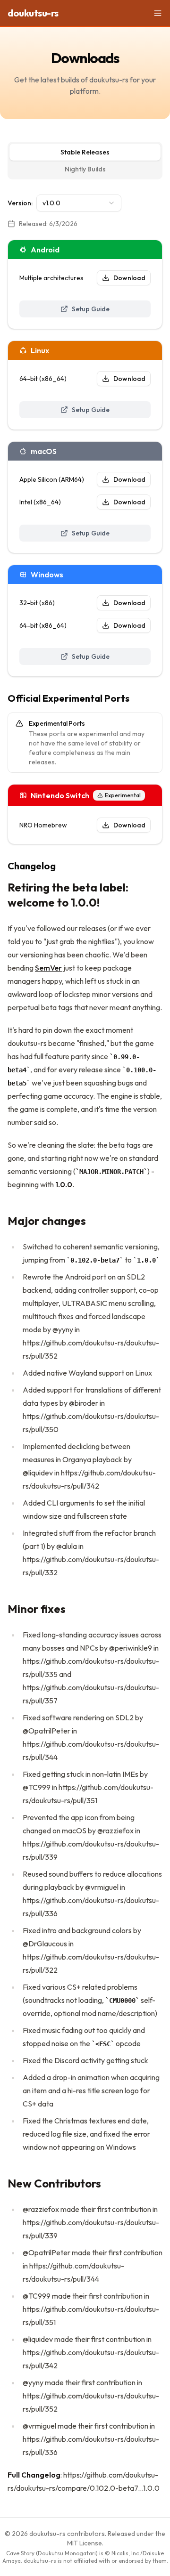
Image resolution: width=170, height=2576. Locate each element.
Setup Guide (91, 309)
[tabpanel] (85, 1345)
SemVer (48, 968)
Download (129, 278)
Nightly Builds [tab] (85, 169)
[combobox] (79, 203)
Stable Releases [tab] (85, 152)
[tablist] (85, 161)
